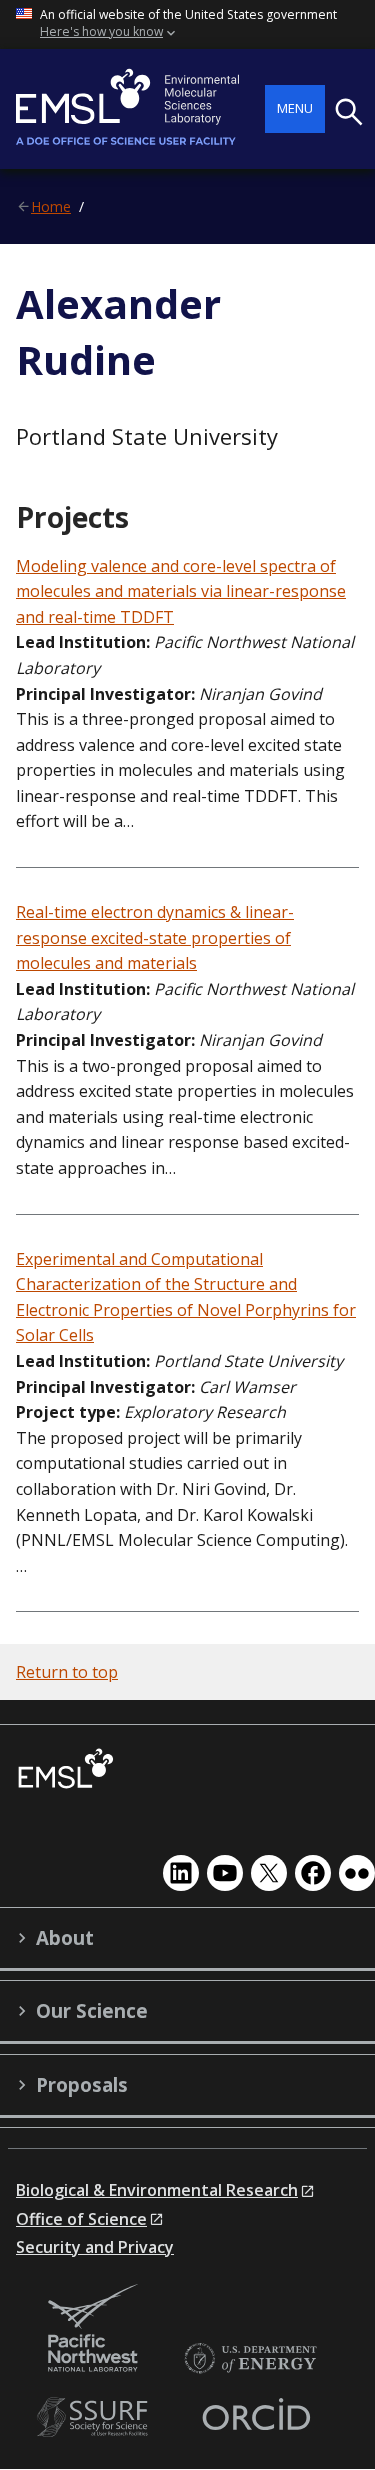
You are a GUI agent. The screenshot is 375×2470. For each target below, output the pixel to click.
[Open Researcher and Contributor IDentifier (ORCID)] (256, 2417)
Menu (295, 108)
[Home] (140, 109)
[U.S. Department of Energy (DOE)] (250, 2359)
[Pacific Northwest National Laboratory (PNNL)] (93, 2329)
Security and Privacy (95, 2247)
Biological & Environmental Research (157, 2190)
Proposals (82, 2085)
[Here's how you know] (187, 24)
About (65, 1938)
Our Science (92, 2011)
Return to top (67, 1672)
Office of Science (81, 2219)
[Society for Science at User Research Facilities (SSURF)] (96, 2417)
